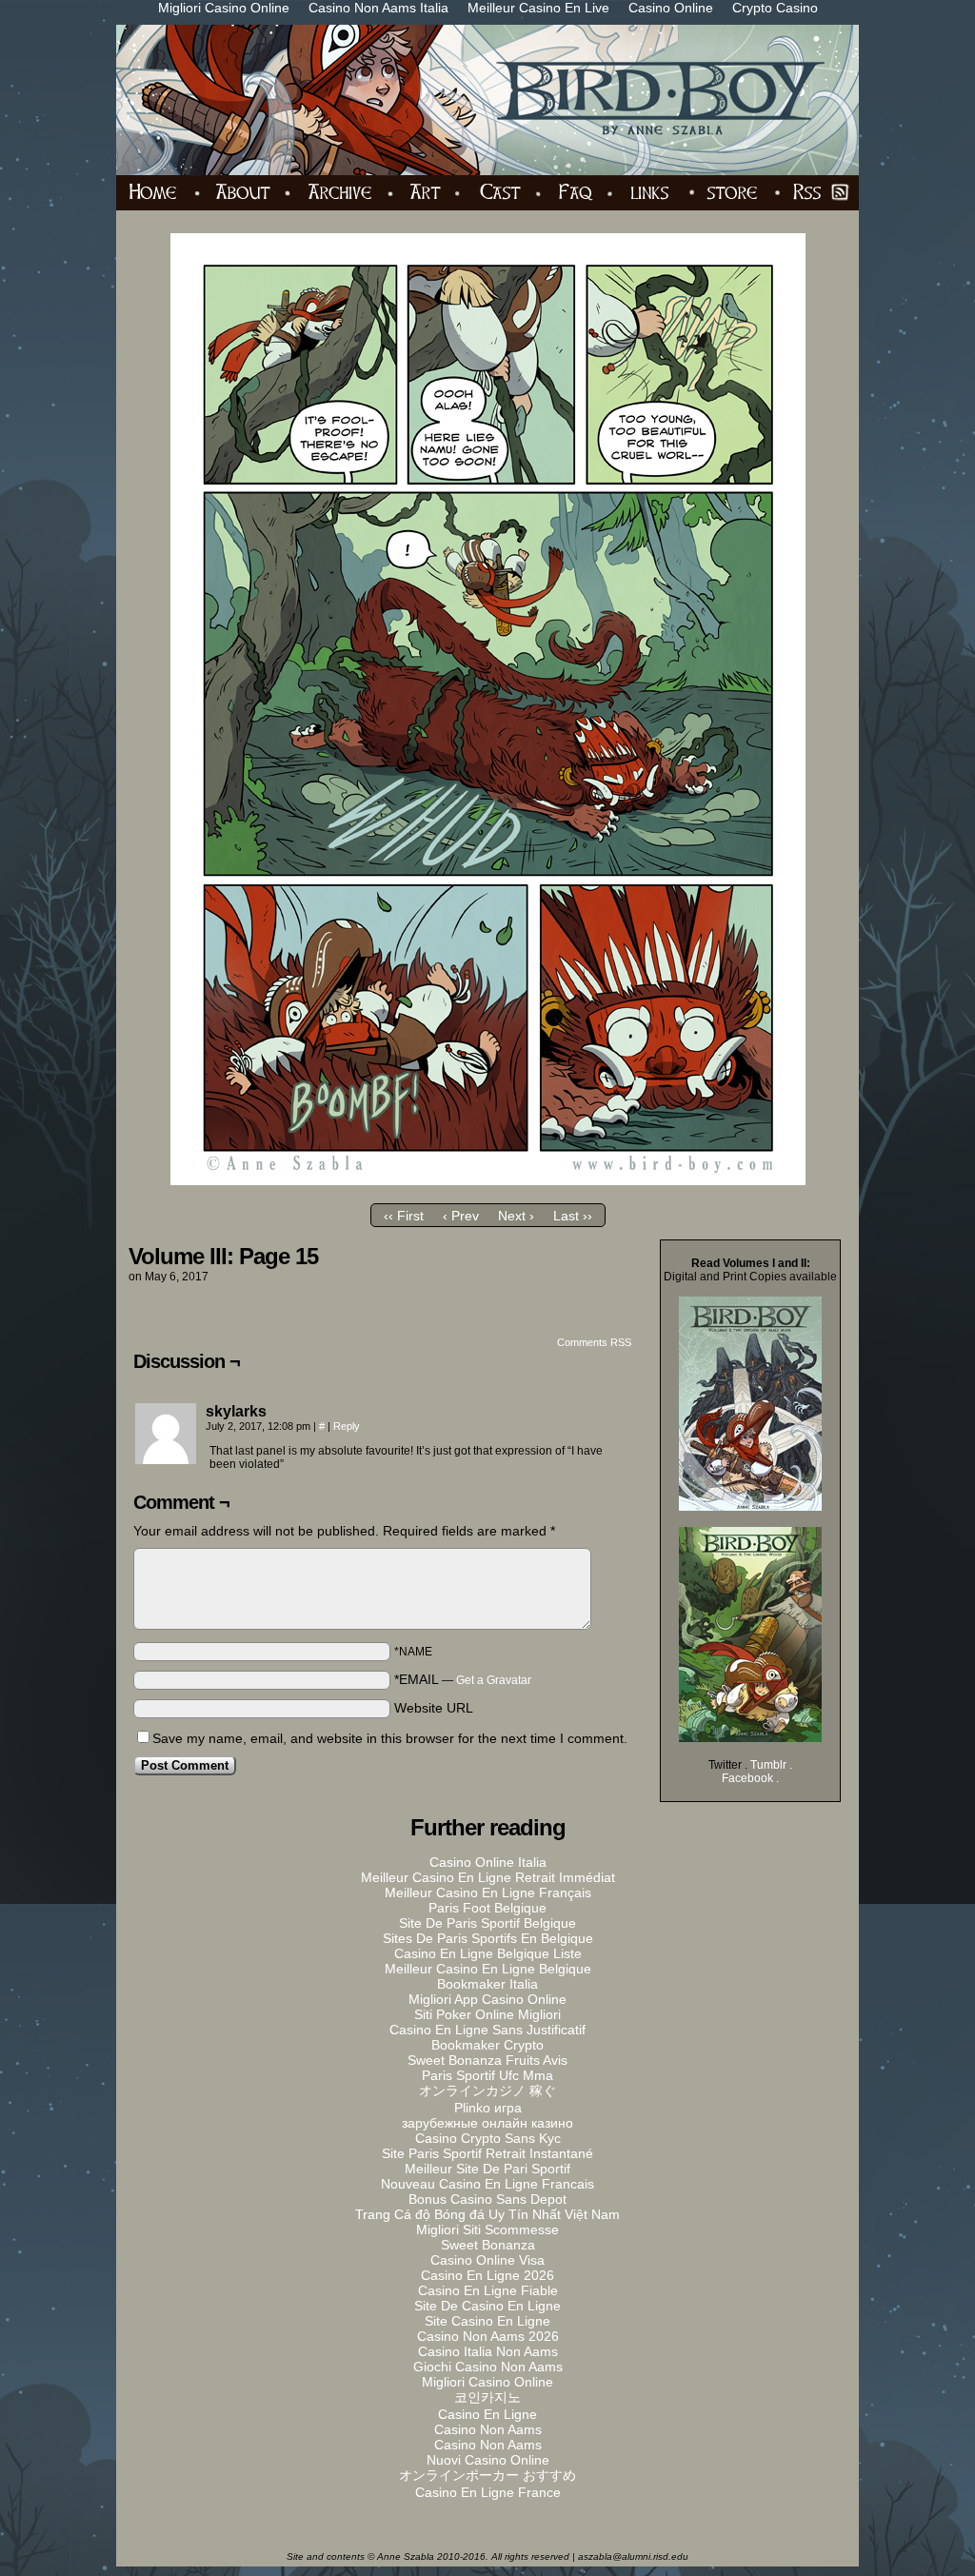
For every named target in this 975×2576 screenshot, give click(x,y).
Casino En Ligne (487, 2414)
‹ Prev (461, 1216)
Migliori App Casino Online (487, 1999)
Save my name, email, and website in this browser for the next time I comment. (390, 1738)
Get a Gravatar (494, 1680)
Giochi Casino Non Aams (488, 2367)
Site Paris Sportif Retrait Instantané (487, 2153)
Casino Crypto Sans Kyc (488, 2138)
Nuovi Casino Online (488, 2460)
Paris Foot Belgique (487, 1908)
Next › (516, 1216)
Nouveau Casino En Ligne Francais (487, 2184)
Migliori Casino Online (487, 2382)
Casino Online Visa (487, 2260)
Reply (347, 1426)
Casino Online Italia (488, 1862)
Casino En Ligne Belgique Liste (488, 1953)
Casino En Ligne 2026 (487, 2275)
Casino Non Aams (488, 2429)
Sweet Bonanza (488, 2245)
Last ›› (573, 1216)
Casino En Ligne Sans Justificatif (487, 2030)
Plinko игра (488, 2108)
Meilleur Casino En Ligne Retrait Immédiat (488, 1877)
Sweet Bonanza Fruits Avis (487, 2060)
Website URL (434, 1708)
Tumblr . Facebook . (757, 1772)
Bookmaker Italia (487, 1984)
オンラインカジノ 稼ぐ (487, 2091)
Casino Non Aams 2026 (488, 2336)
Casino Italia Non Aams (488, 2351)
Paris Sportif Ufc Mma (487, 2075)
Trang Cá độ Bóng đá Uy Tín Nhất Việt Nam (487, 2214)
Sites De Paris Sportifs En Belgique (488, 1938)
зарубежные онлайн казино (487, 2123)
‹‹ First (404, 1216)
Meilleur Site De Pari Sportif (487, 2169)
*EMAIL (463, 1679)
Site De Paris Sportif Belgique (487, 1923)
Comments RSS (594, 1342)
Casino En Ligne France (488, 2492)
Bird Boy (499, 100)
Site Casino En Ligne (487, 2321)
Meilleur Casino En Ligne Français (488, 1892)
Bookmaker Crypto (487, 2045)
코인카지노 (487, 2397)
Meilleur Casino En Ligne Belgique (488, 1969)
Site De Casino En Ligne (487, 2306)
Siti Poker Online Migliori (487, 2014)
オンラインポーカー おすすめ (487, 2475)
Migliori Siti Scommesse (487, 2229)
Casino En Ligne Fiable (488, 2290)
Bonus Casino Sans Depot (487, 2199)
